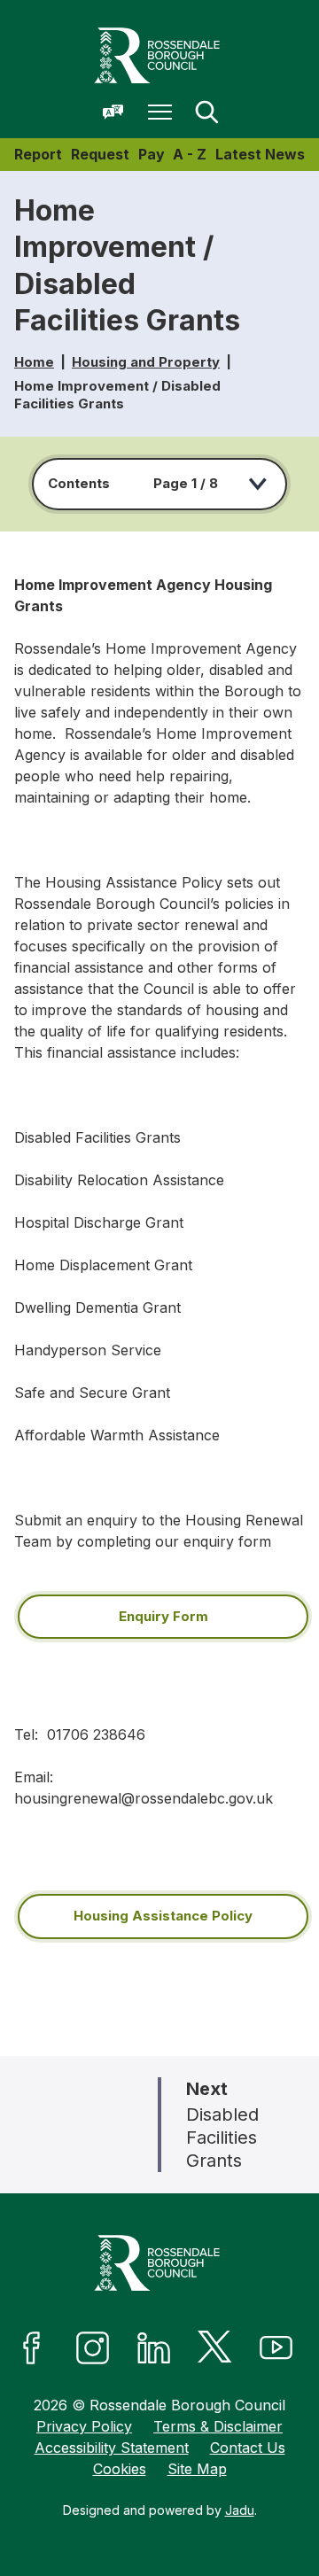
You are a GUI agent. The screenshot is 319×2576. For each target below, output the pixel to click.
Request (100, 154)
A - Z (190, 154)
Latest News (260, 154)
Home (34, 362)
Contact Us (248, 2448)
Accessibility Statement (112, 2448)
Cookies (120, 2469)
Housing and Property (146, 362)
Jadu (240, 2510)
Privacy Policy (84, 2426)
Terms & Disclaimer (218, 2426)
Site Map (197, 2469)
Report (38, 154)
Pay (152, 154)
